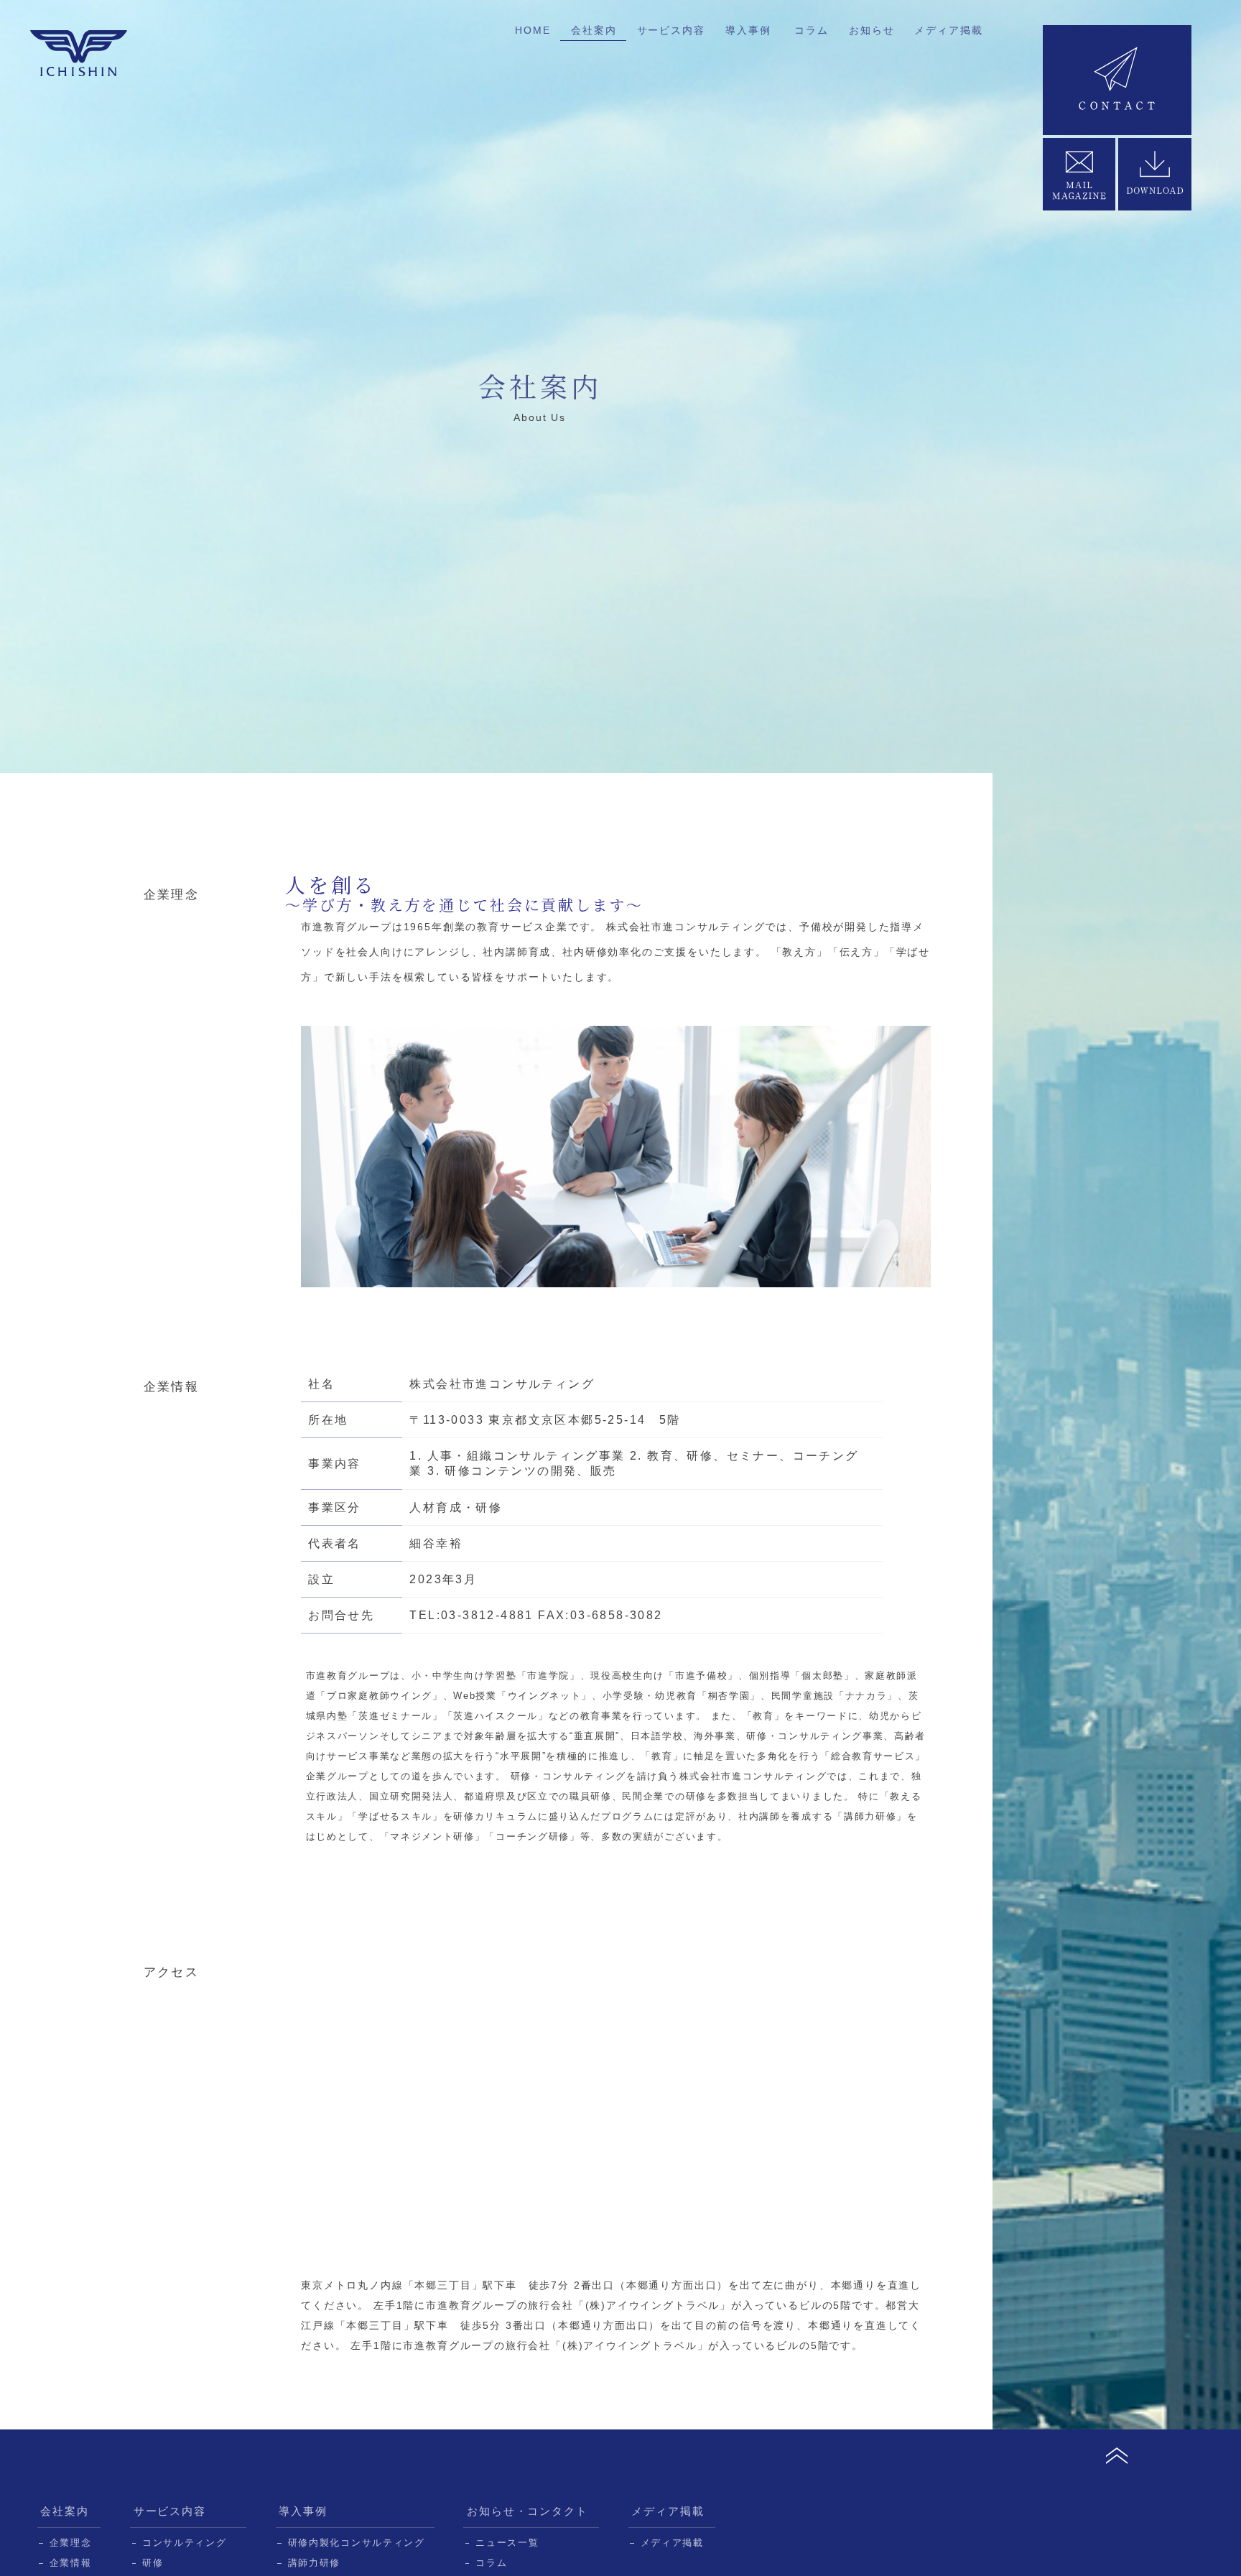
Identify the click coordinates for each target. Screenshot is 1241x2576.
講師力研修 (314, 2563)
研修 (153, 2563)
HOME (533, 30)
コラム (811, 30)
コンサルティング (185, 2543)
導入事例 (748, 30)
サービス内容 (671, 30)
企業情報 (71, 2563)
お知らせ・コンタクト (528, 2511)
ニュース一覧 (507, 2543)
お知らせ (872, 30)
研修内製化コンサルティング (357, 2543)
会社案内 (594, 30)
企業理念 (71, 2543)
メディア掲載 (948, 30)
